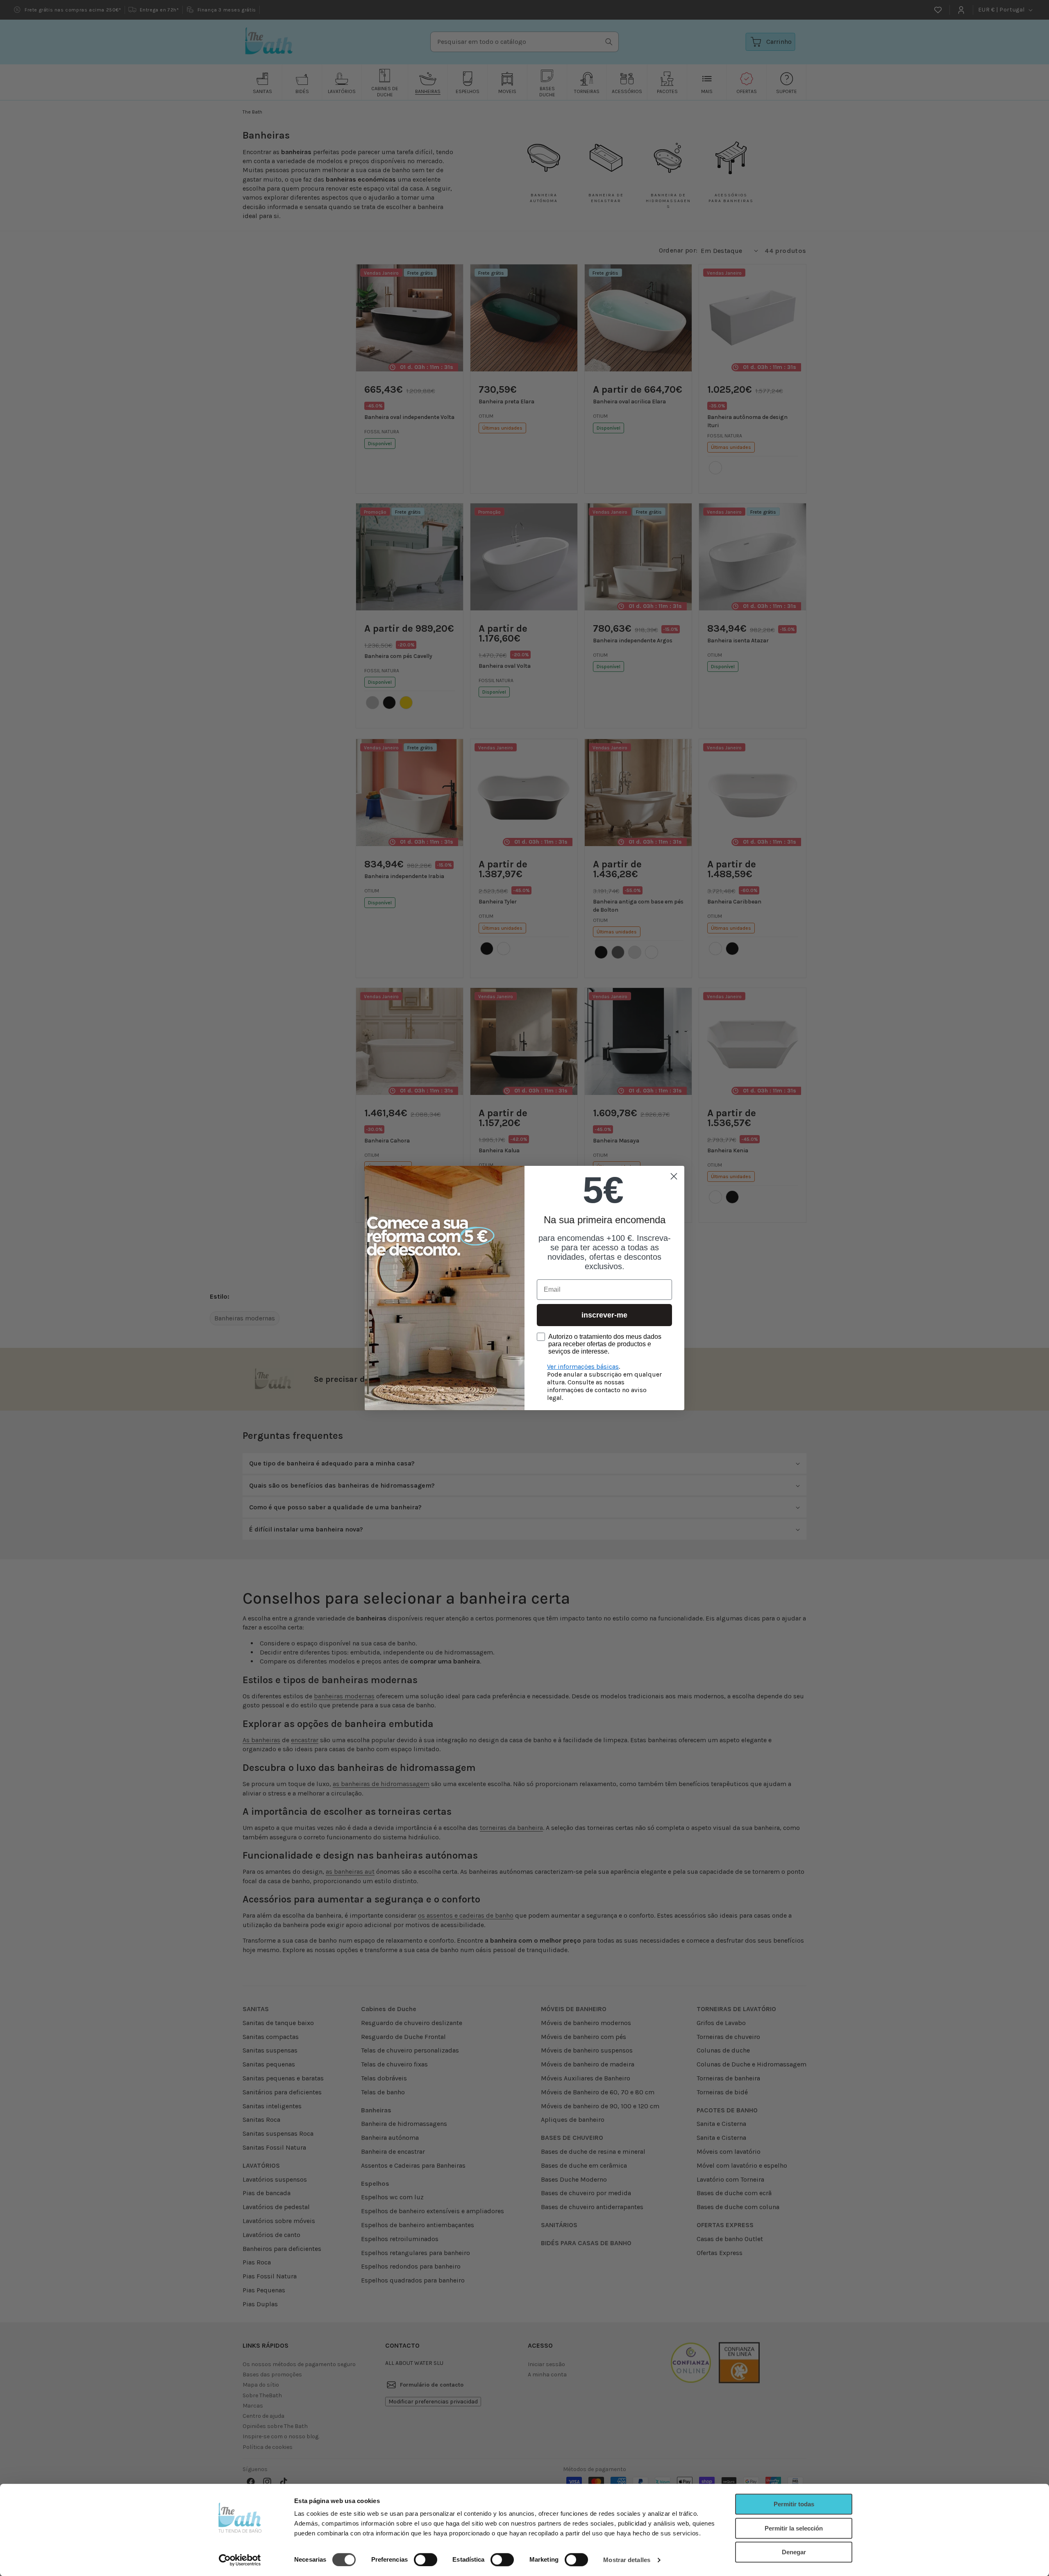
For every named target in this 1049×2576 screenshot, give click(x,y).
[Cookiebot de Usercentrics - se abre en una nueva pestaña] (240, 2560)
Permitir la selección (794, 2528)
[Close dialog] (674, 1176)
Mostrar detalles (627, 2560)
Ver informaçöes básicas (583, 1367)
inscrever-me (604, 1315)
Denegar (794, 2552)
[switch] (426, 2560)
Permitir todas (794, 2504)
